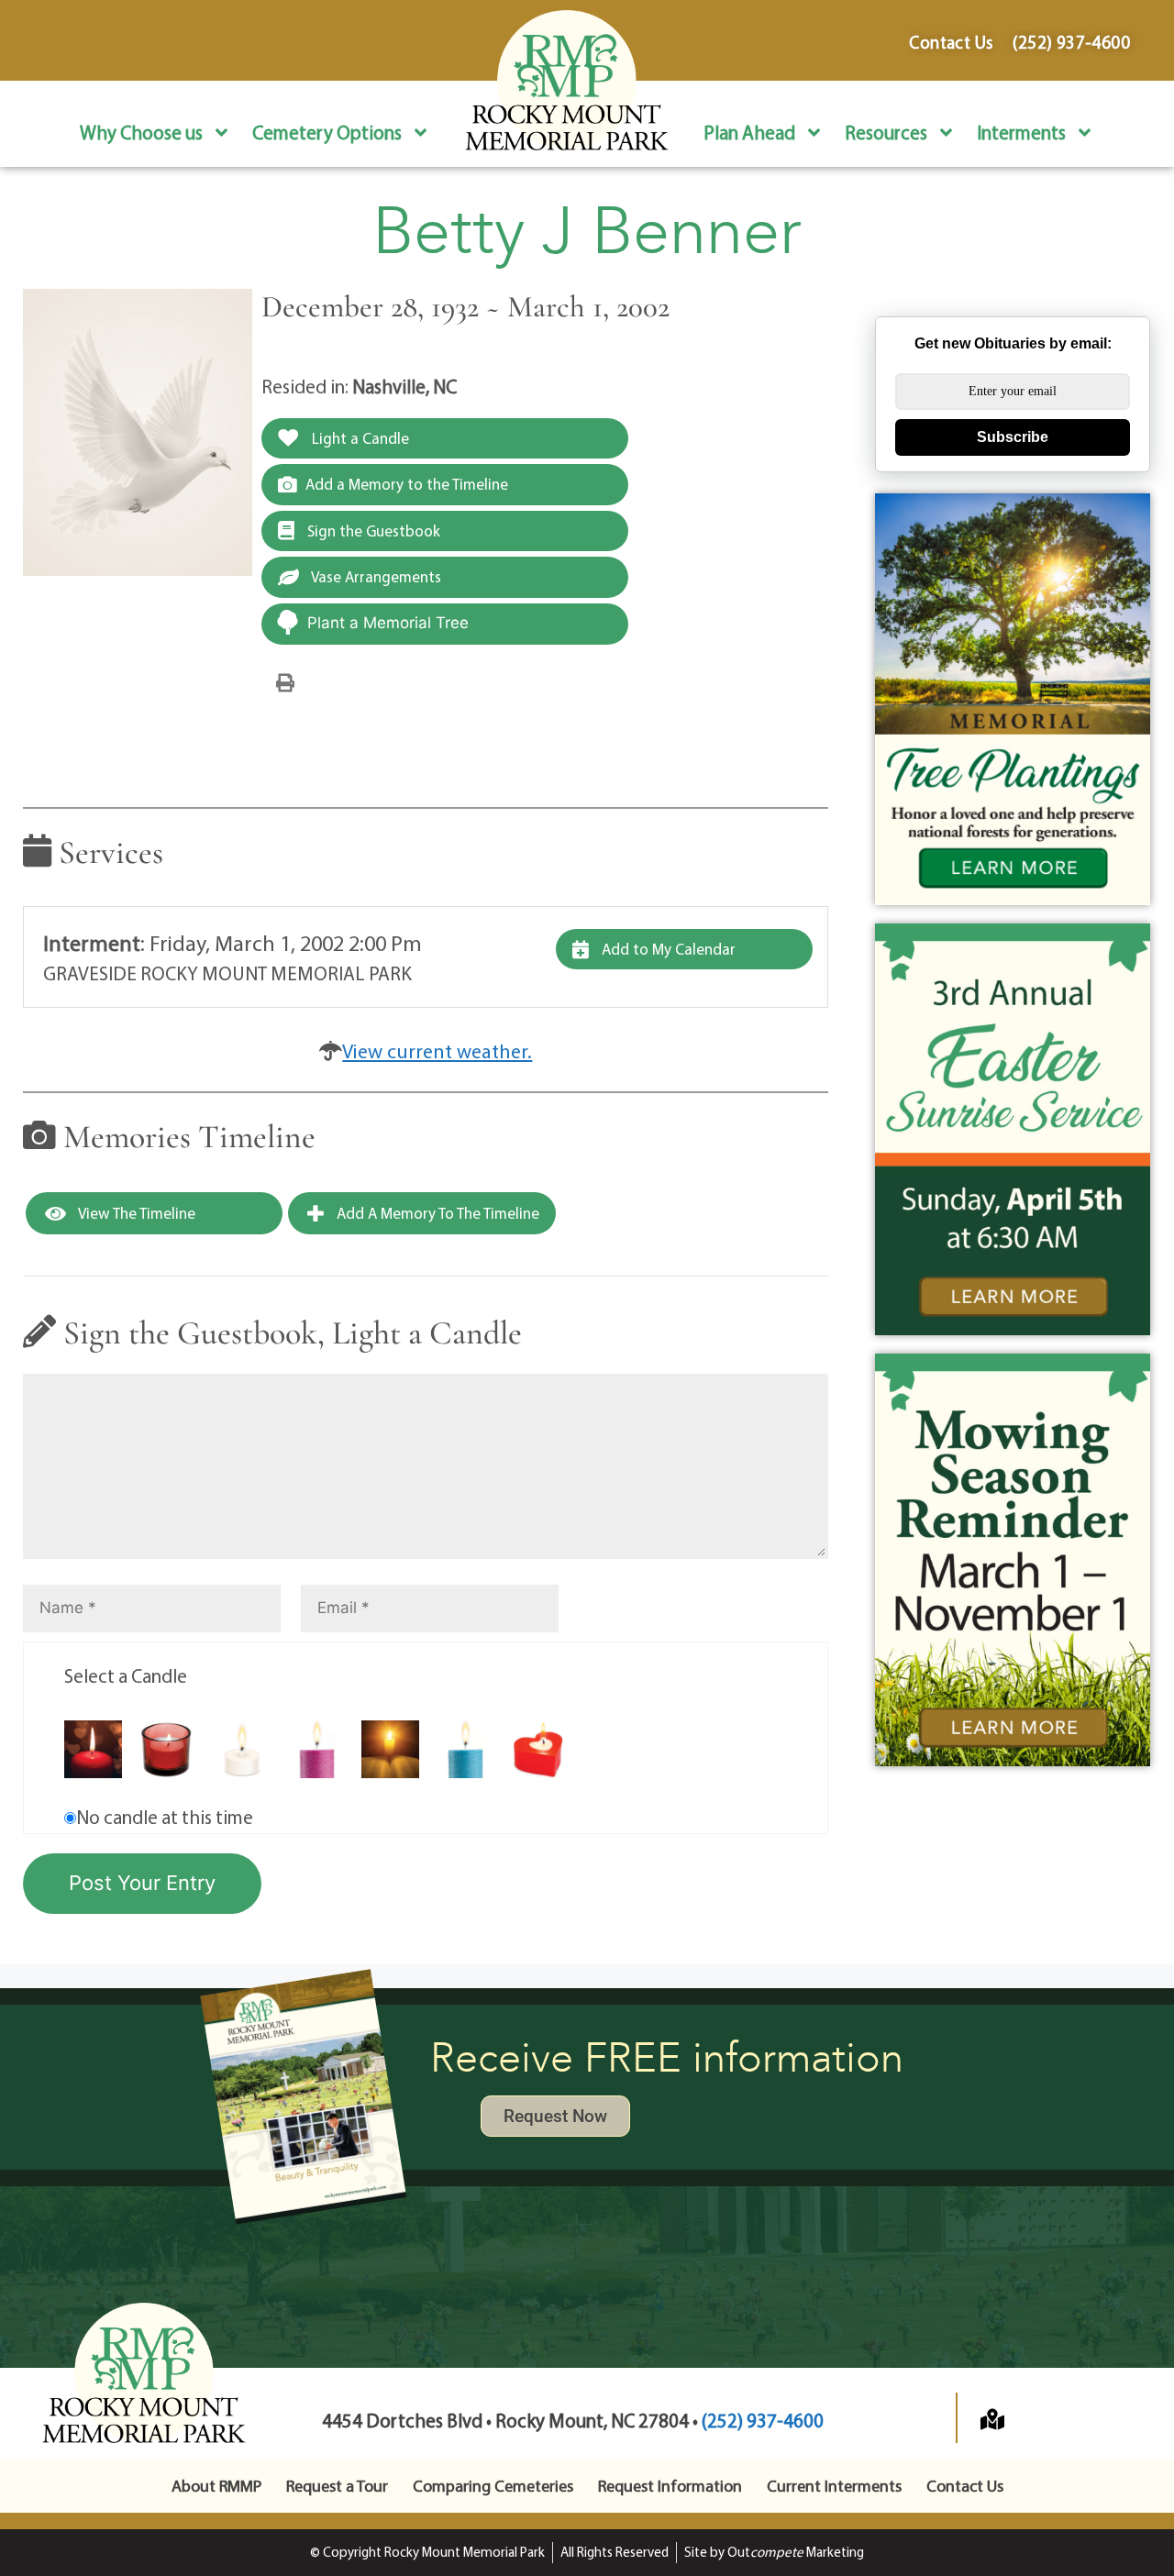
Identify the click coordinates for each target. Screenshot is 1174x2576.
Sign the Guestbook (372, 531)
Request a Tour (337, 2486)
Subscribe (1013, 437)
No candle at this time (165, 1817)
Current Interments (834, 2486)
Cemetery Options (327, 132)
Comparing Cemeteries (493, 2486)
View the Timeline (135, 1213)
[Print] (285, 681)
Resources (886, 132)
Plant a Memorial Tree (388, 623)
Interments (1021, 132)
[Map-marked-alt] (992, 2419)
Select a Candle (126, 1675)
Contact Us (965, 2486)
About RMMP (216, 2486)
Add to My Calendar (667, 949)
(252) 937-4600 (763, 2420)
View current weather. (437, 1051)
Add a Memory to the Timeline (407, 484)
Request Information (670, 2486)
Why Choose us (141, 132)
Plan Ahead (749, 132)
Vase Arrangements (375, 576)
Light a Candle (359, 438)
